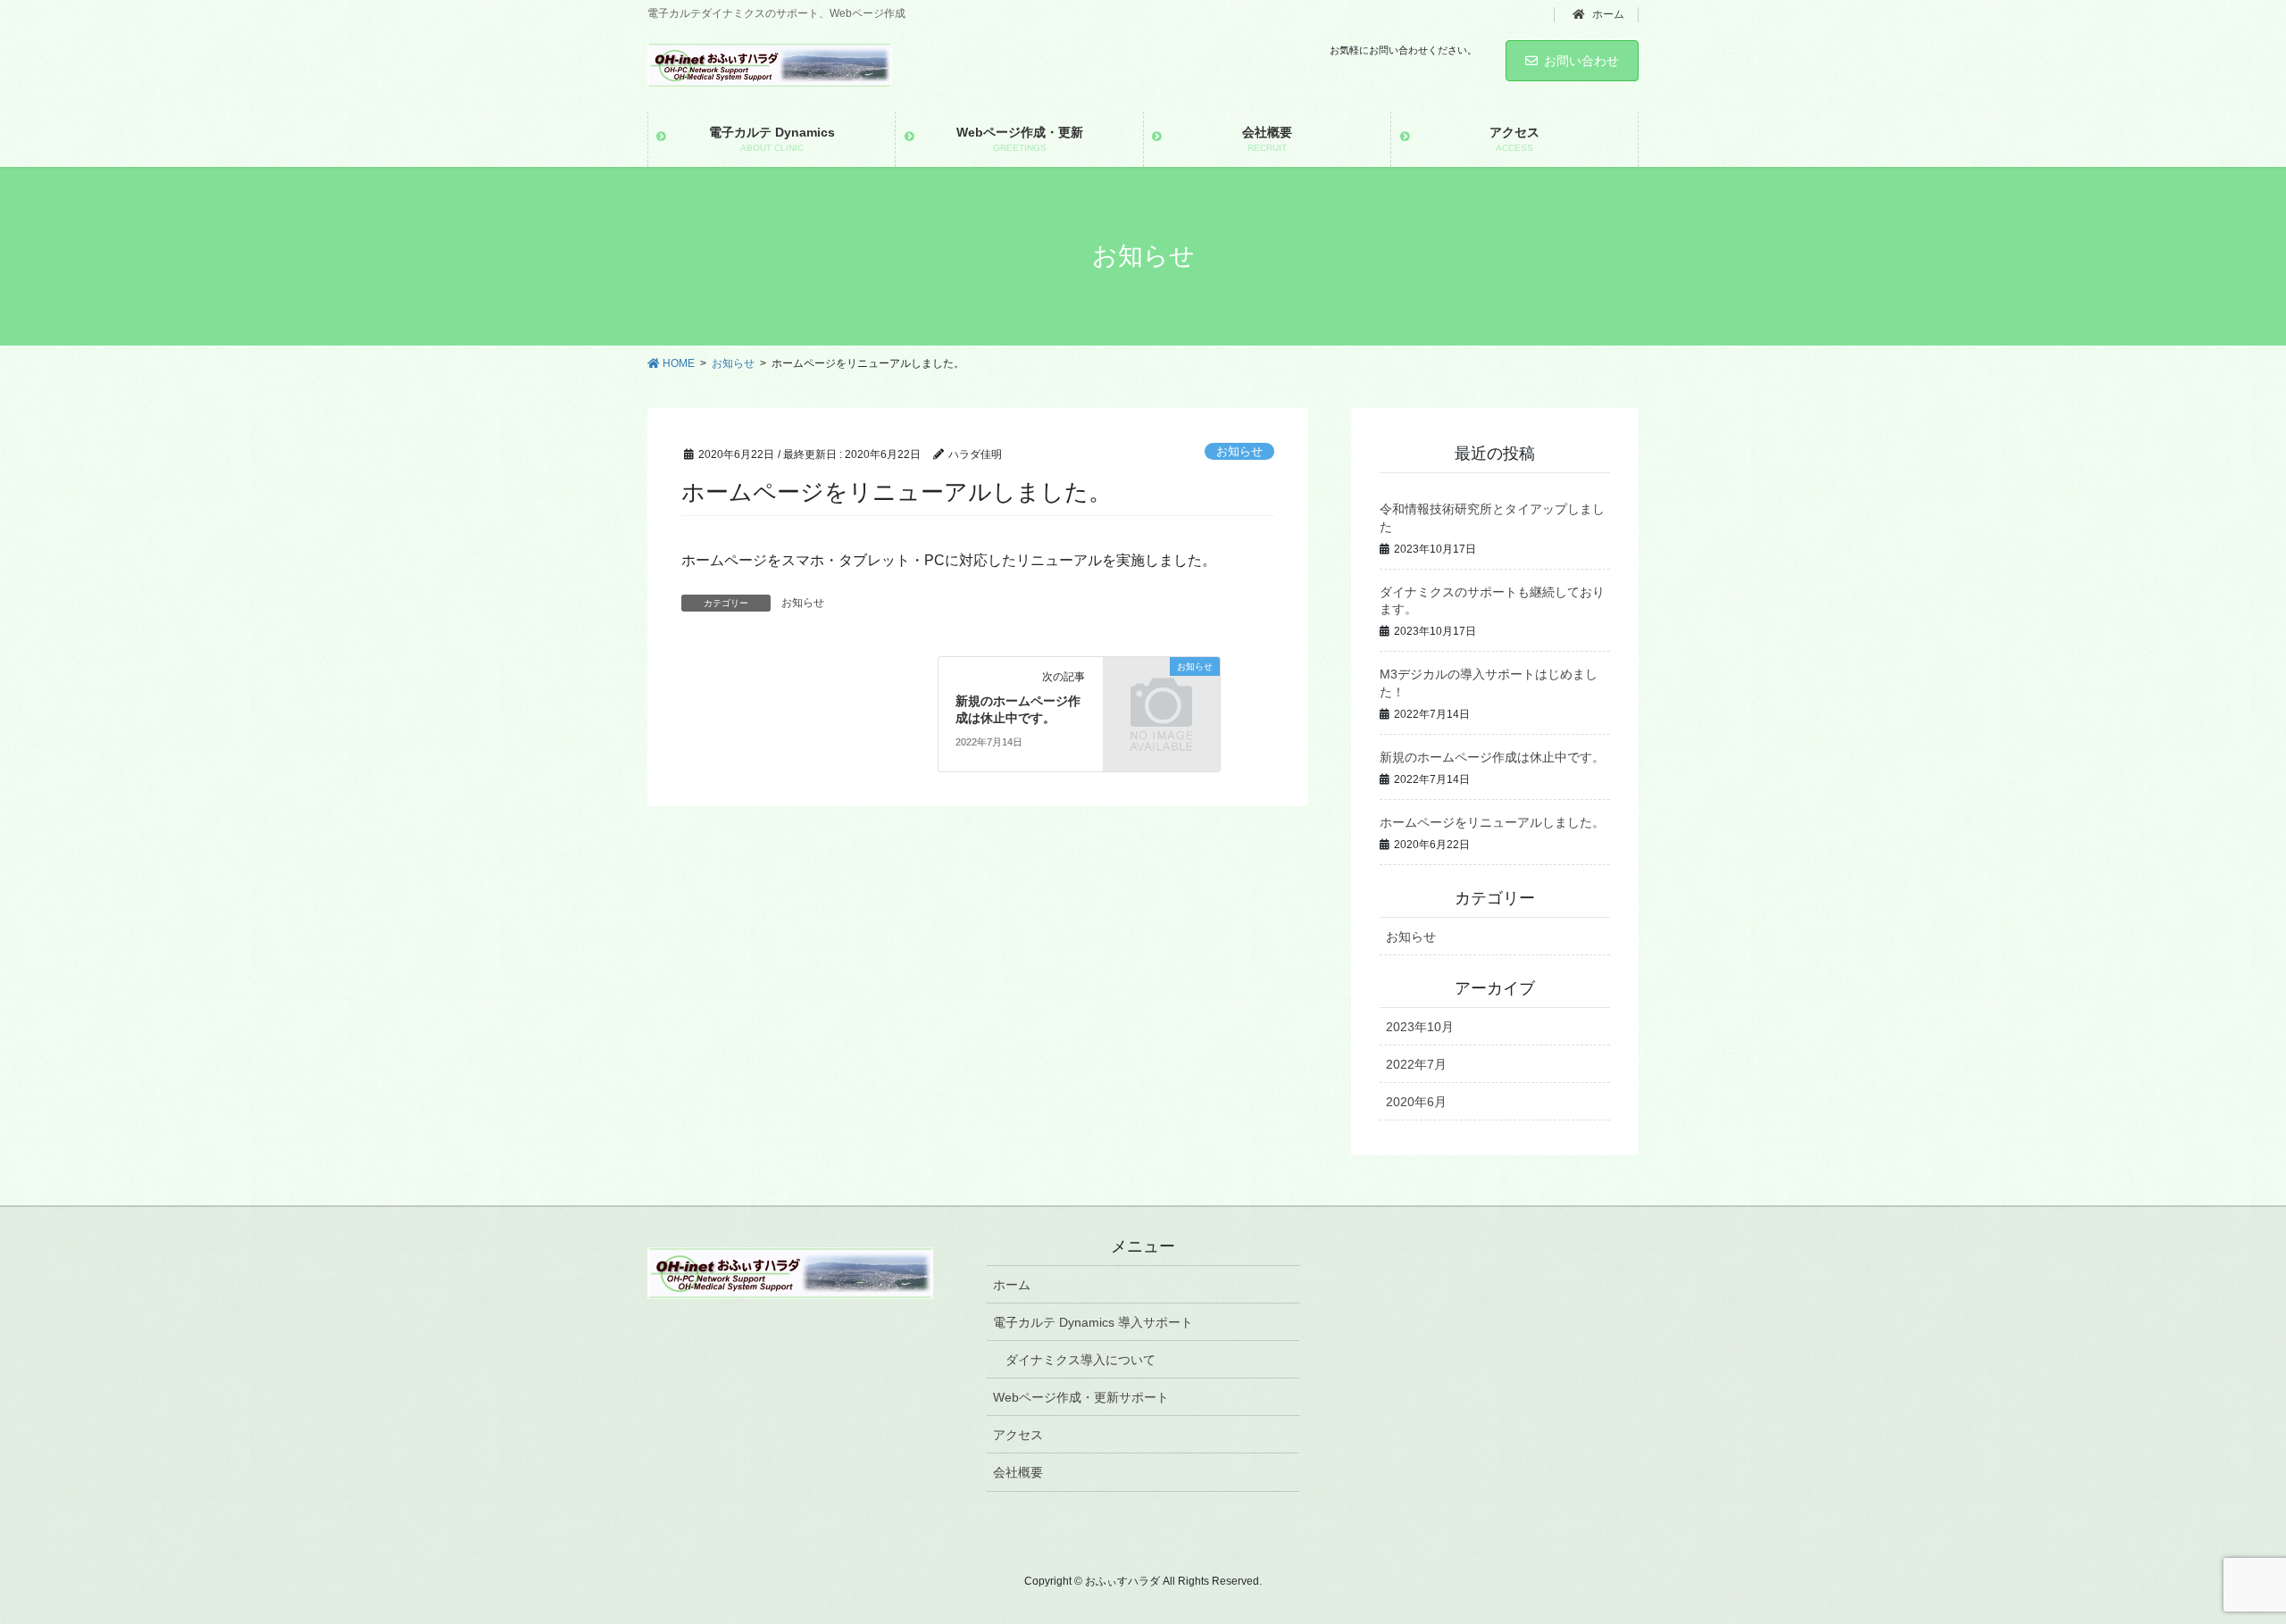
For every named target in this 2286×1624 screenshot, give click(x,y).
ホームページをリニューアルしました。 (1492, 822)
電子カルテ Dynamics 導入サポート (1093, 1322)
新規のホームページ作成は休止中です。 (1492, 757)
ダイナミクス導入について (1080, 1360)
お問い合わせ (1581, 61)
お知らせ (1239, 451)
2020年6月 (1416, 1102)
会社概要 (1018, 1472)
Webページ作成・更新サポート (1081, 1397)
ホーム (1607, 14)
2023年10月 (1420, 1027)
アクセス (1018, 1435)
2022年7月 (1416, 1064)
